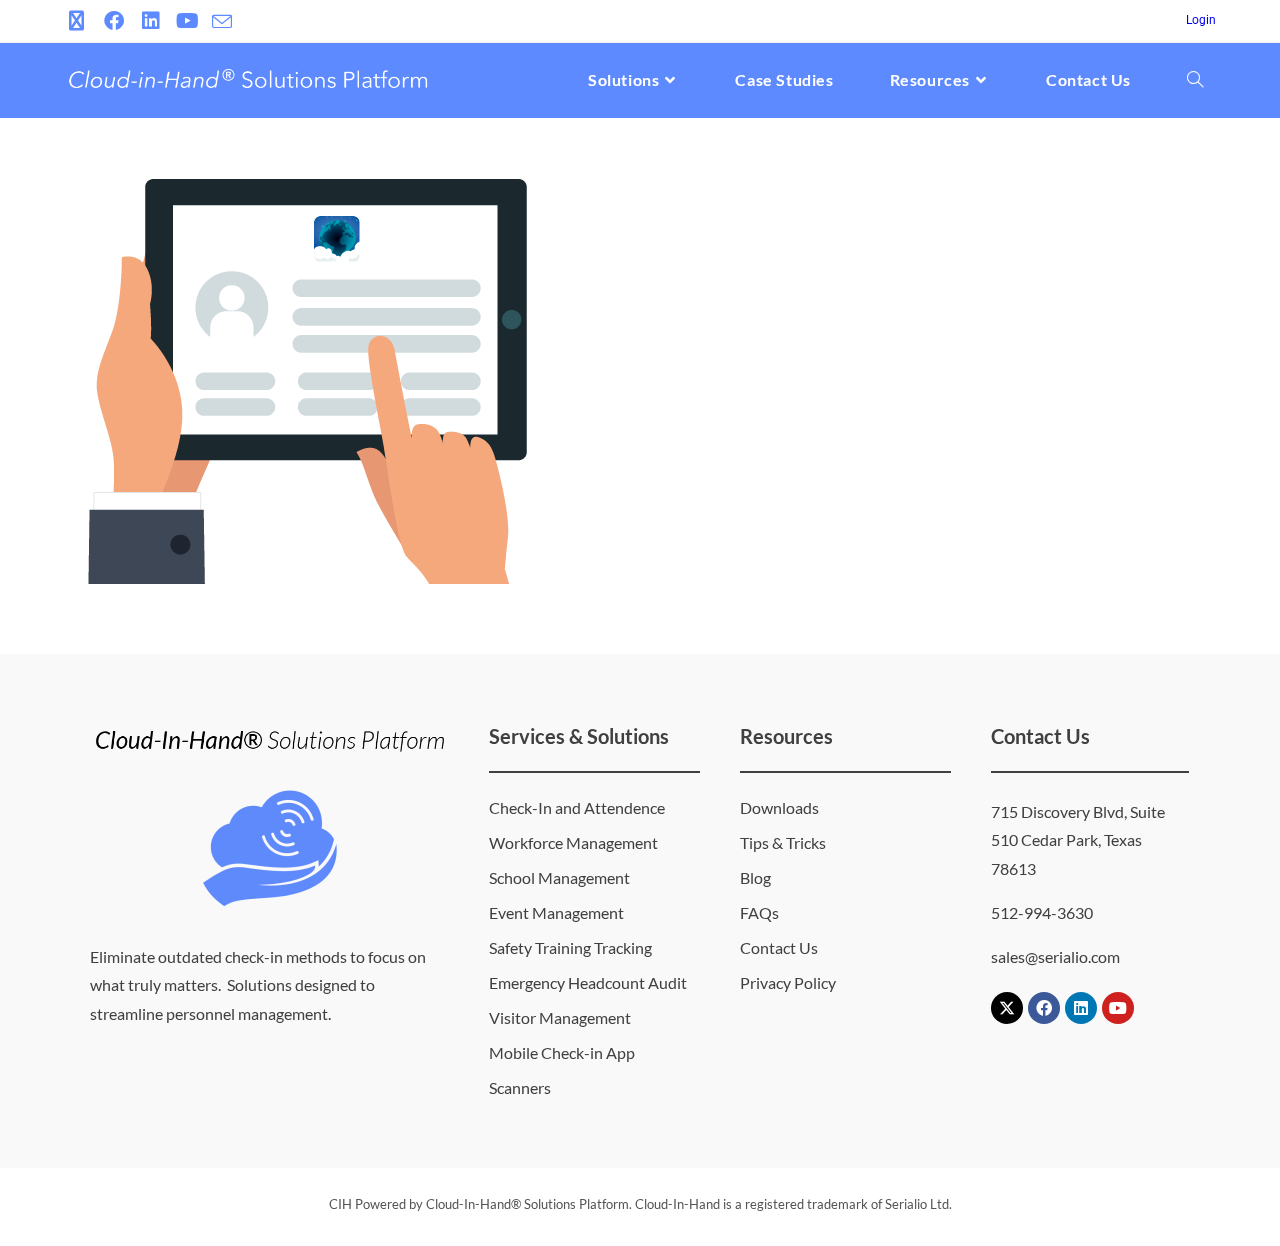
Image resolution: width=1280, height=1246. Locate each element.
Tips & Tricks (783, 842)
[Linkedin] (1081, 1008)
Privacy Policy (788, 982)
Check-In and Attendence (577, 807)
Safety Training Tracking (570, 947)
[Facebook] (1044, 1008)
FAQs (759, 912)
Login (1201, 20)
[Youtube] (1118, 1008)
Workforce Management (573, 842)
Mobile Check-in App (562, 1052)
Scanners (520, 1087)
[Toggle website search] (1195, 80)
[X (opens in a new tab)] (79, 21)
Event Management (556, 912)
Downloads (779, 807)
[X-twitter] (1007, 1008)
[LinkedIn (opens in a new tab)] (150, 21)
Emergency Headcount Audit (588, 982)
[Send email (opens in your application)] (222, 22)
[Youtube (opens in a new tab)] (187, 21)
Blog (755, 877)
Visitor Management (560, 1017)
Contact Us (779, 947)
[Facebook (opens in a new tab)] (113, 21)
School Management (559, 877)
